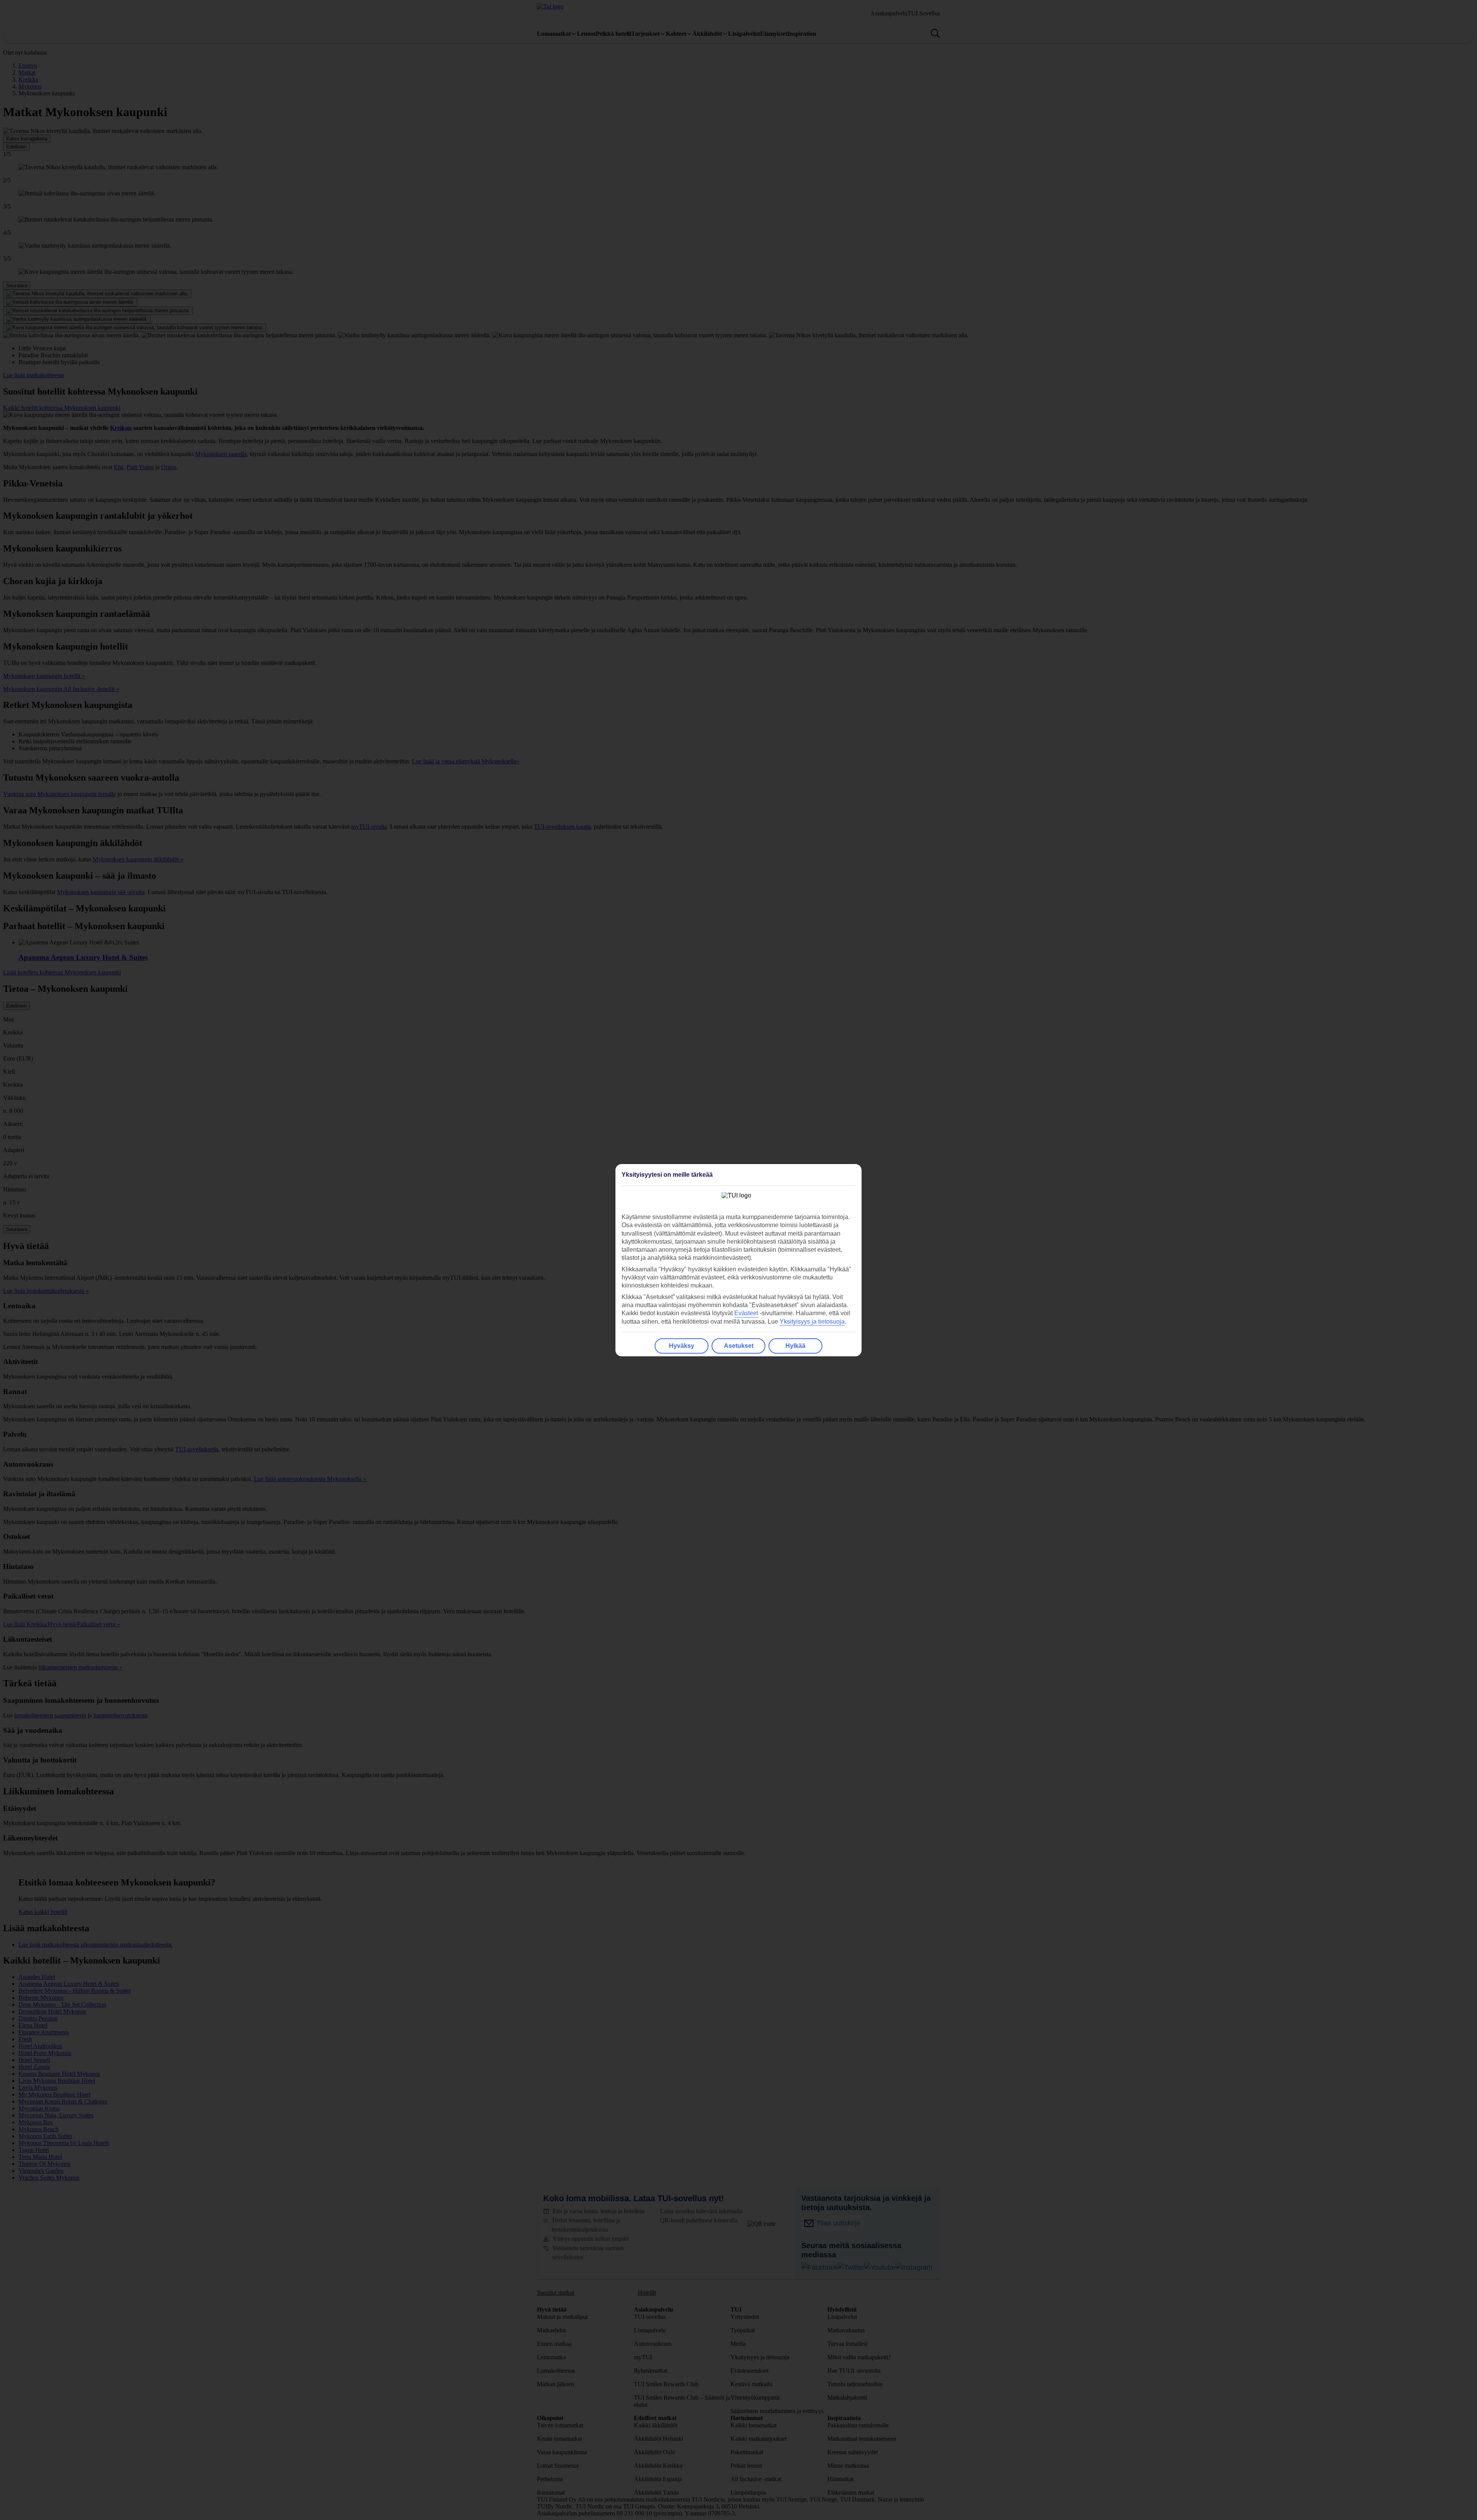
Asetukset (739, 1346)
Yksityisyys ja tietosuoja (812, 1322)
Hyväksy (682, 1346)
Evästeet (746, 1313)
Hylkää (795, 1346)
